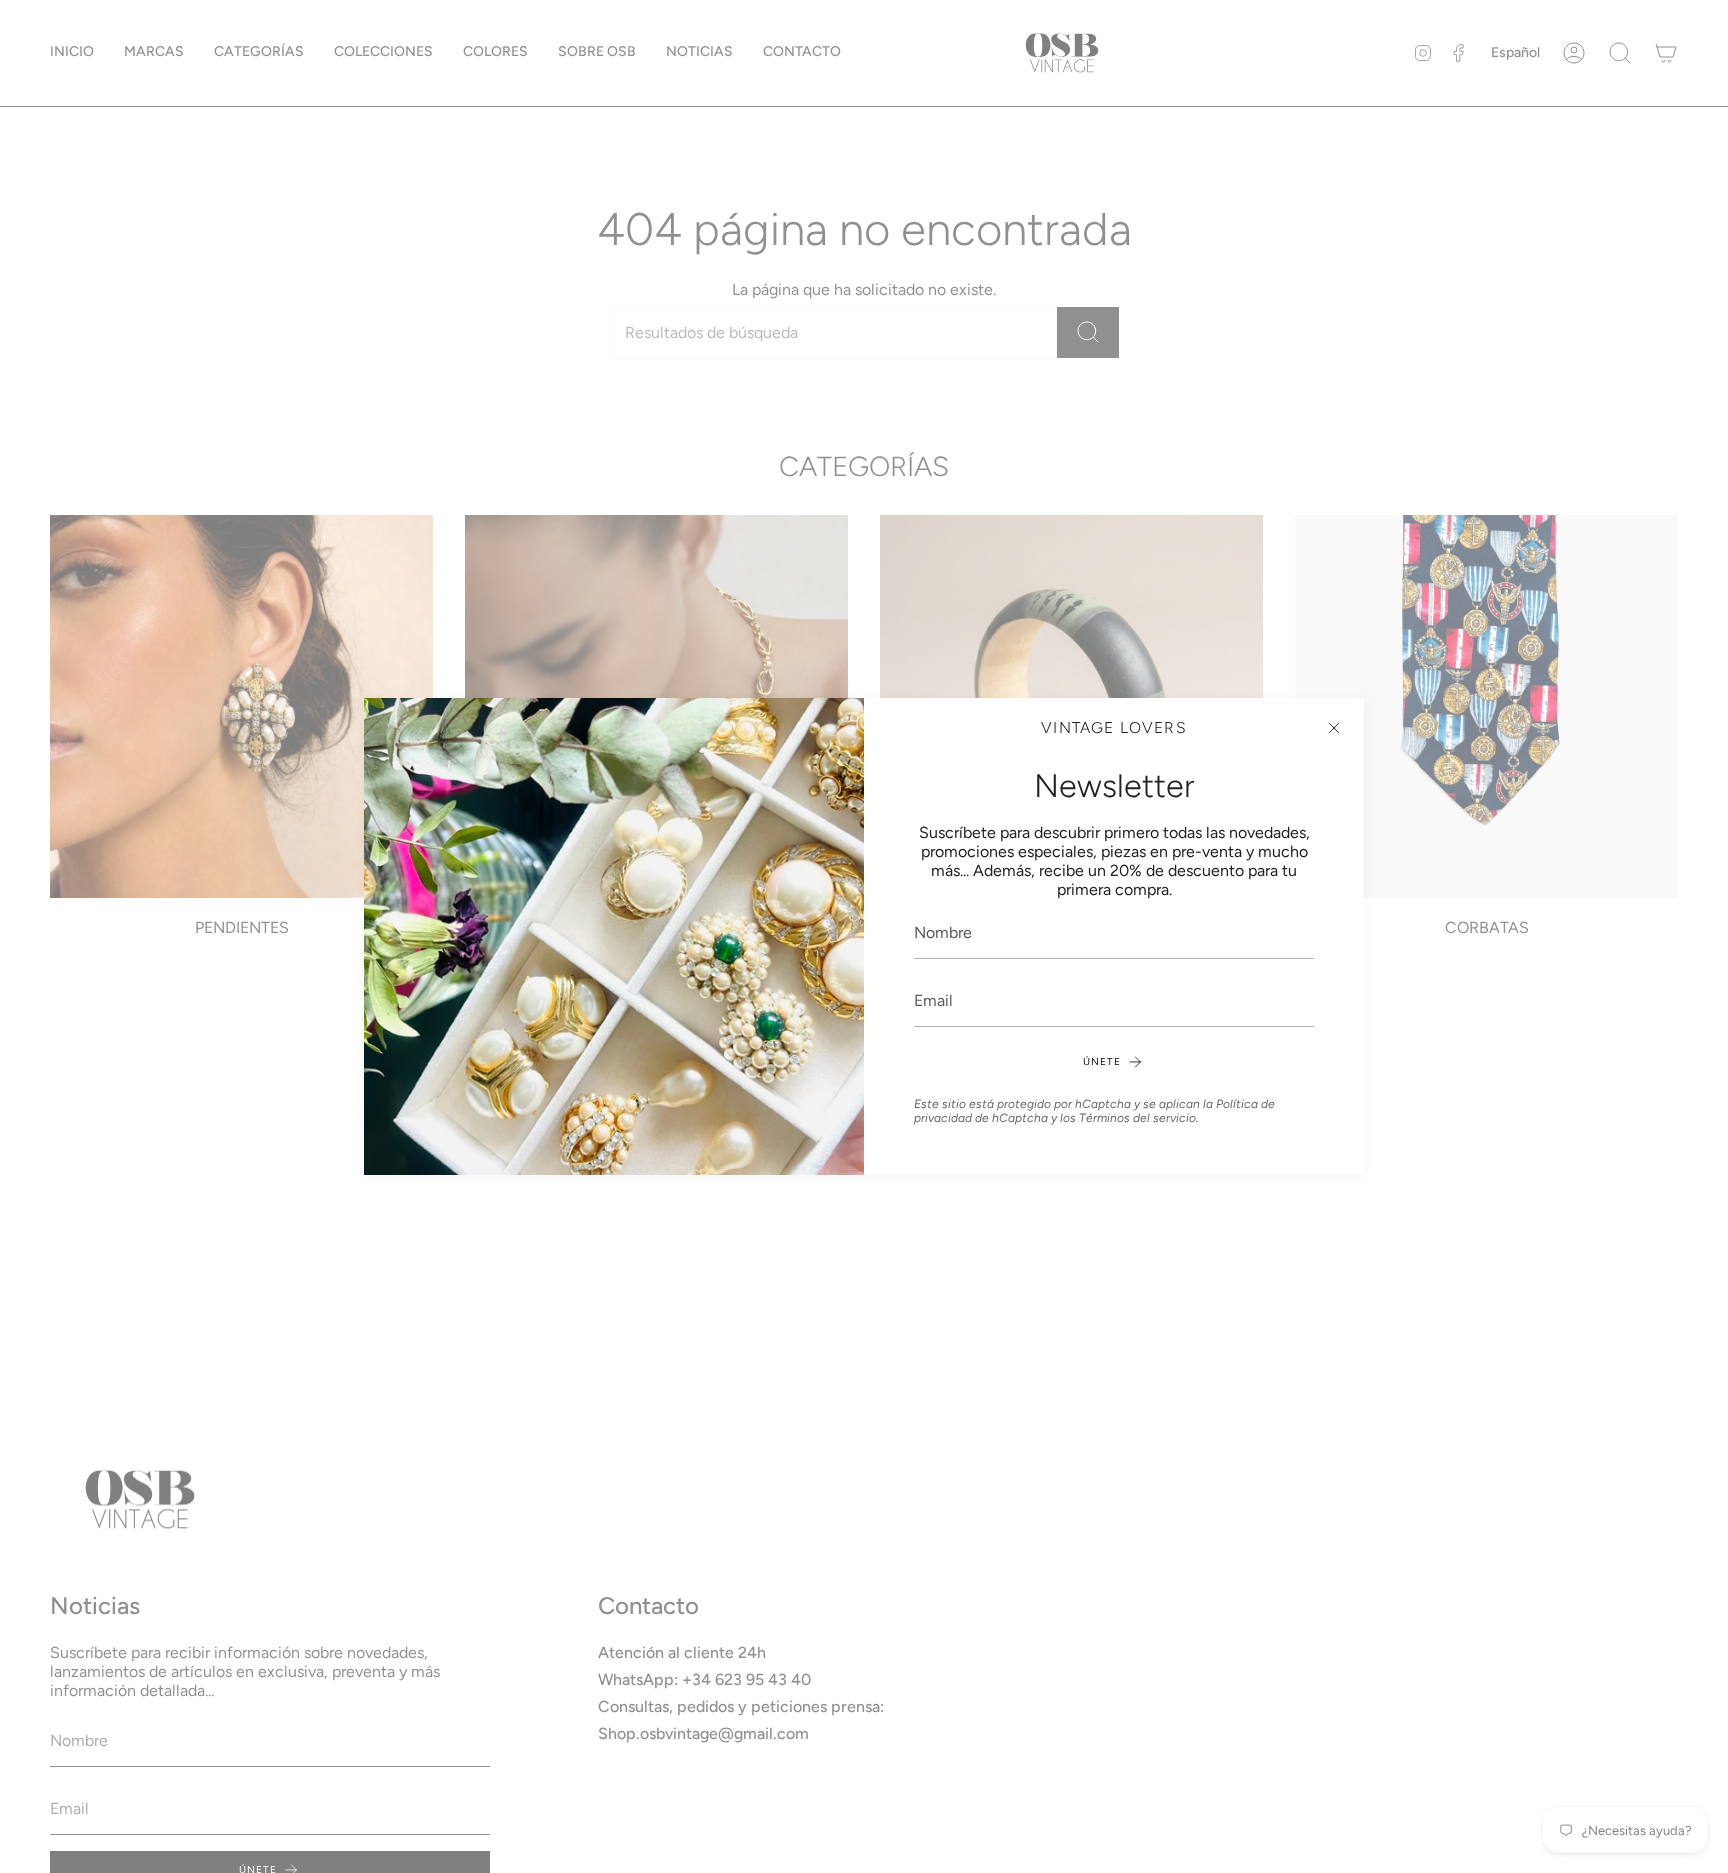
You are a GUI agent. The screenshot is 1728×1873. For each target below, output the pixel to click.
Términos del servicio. (1139, 1118)
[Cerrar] (1334, 728)
